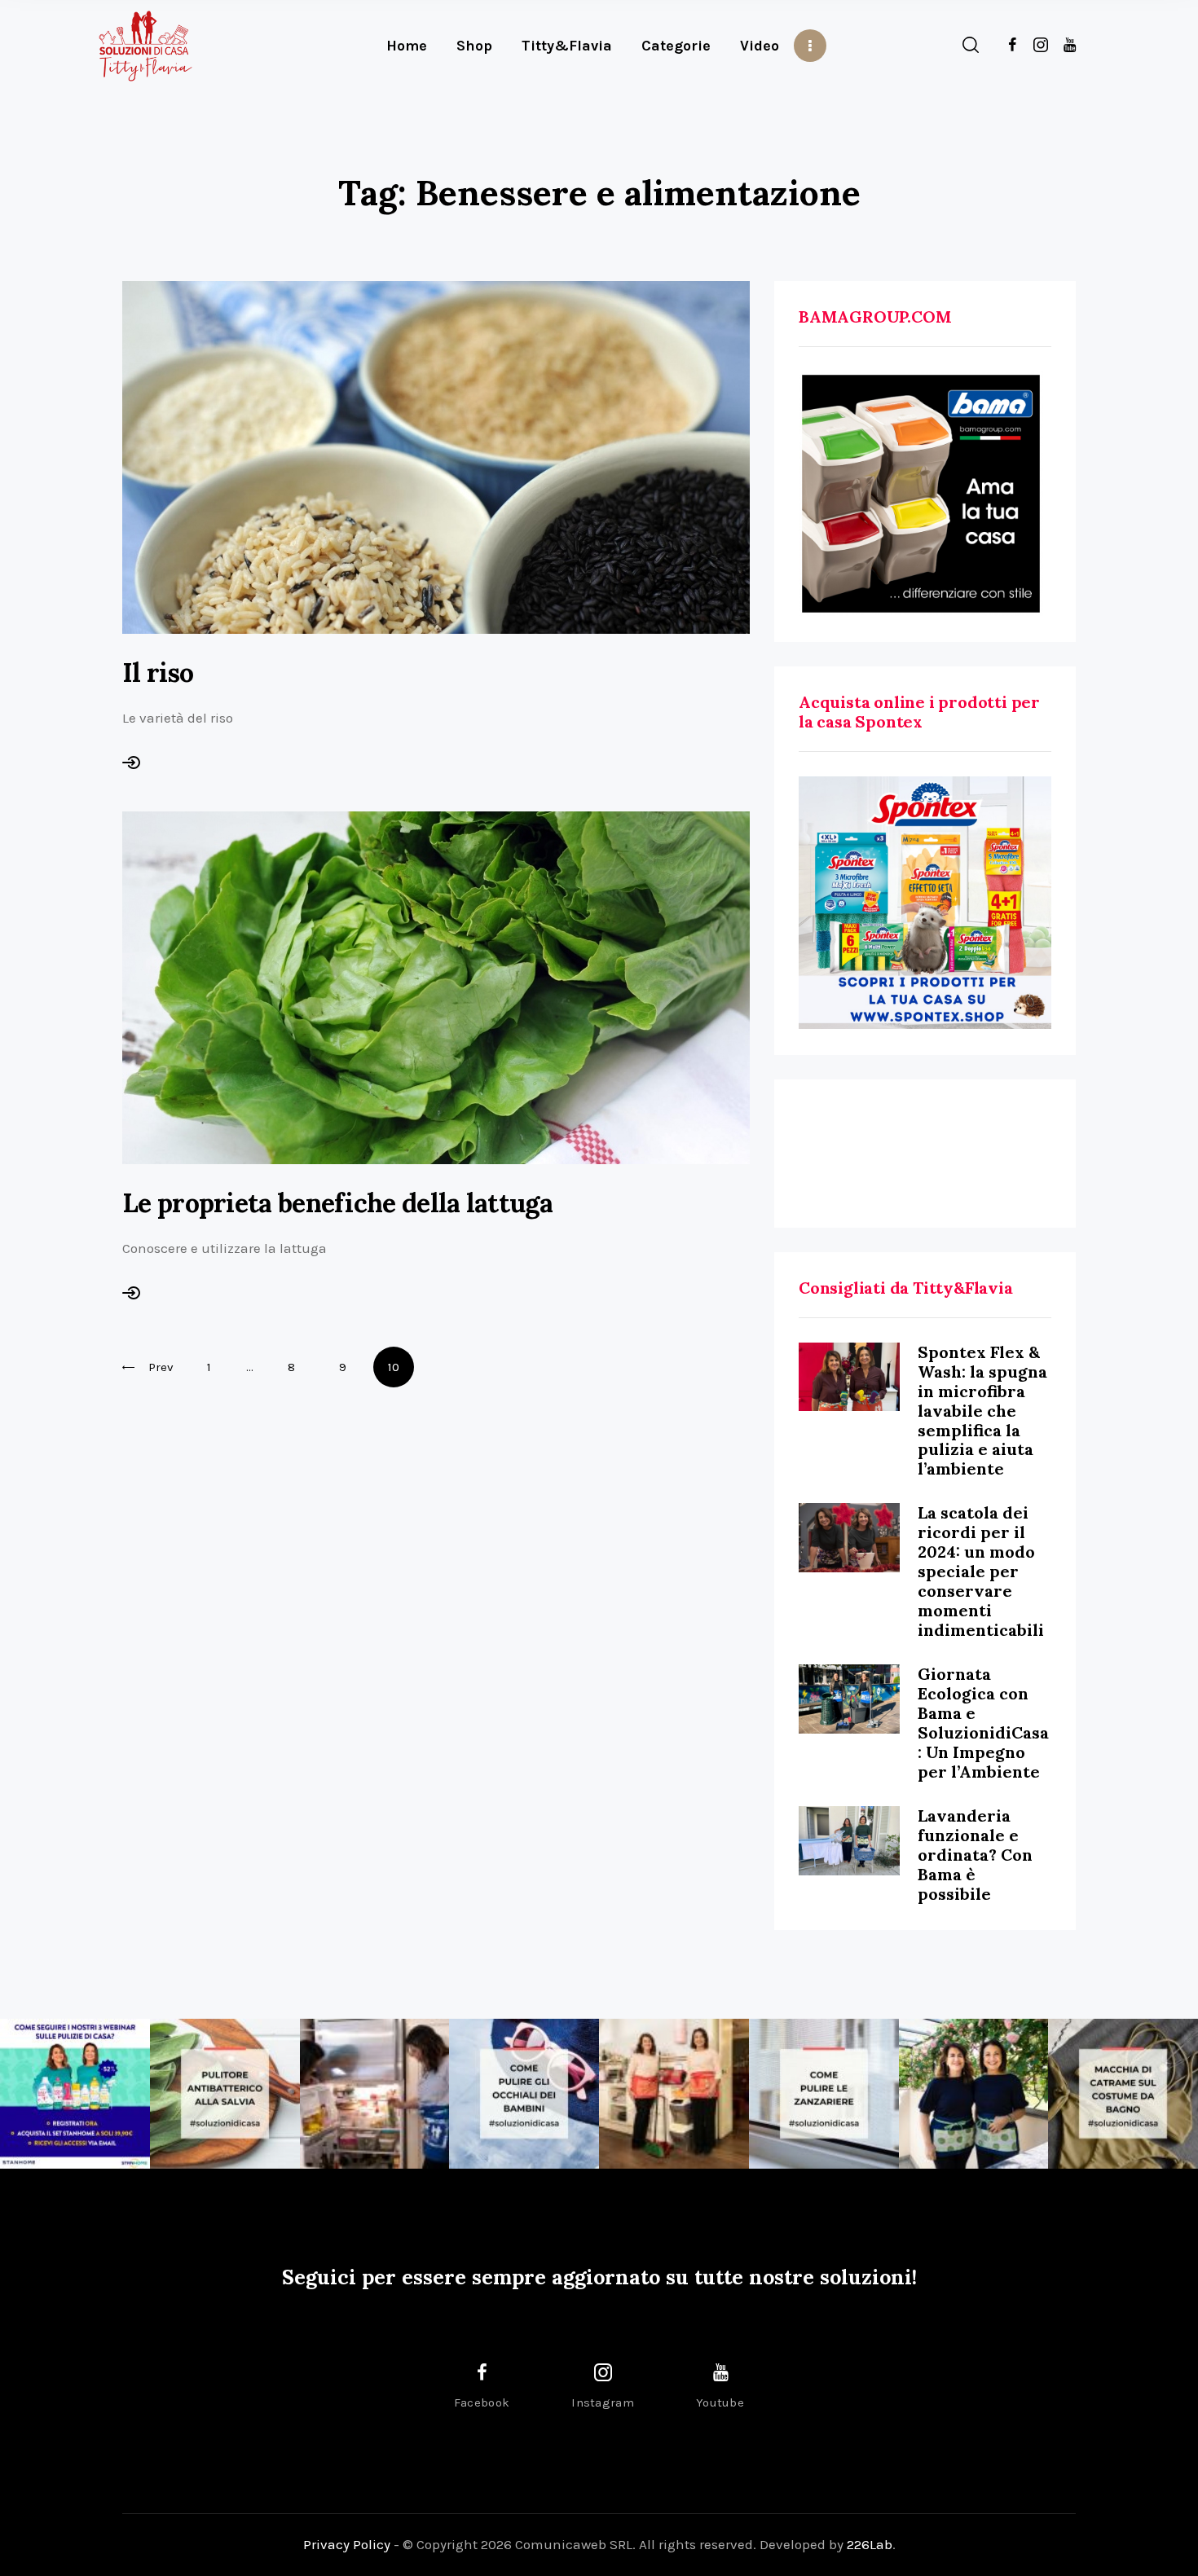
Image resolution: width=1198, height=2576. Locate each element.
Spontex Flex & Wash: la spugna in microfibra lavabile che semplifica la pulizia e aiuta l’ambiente (982, 1411)
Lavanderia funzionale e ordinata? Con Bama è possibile (975, 1855)
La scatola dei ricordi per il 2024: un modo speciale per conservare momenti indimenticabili (981, 1571)
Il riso (158, 673)
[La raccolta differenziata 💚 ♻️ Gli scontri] (674, 2094)
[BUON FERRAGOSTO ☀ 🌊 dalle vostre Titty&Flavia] (974, 2094)
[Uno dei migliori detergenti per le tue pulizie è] (225, 2094)
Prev (161, 1367)
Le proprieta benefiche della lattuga (337, 1203)
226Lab (870, 2544)
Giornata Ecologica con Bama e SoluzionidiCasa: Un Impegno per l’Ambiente (983, 1723)
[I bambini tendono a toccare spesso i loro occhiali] (524, 2094)
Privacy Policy (347, 2544)
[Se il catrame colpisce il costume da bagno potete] (1123, 2094)
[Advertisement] (925, 1154)
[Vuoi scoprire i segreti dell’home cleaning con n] (75, 2094)
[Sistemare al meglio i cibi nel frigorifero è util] (375, 2094)
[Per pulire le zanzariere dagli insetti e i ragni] (824, 2094)
